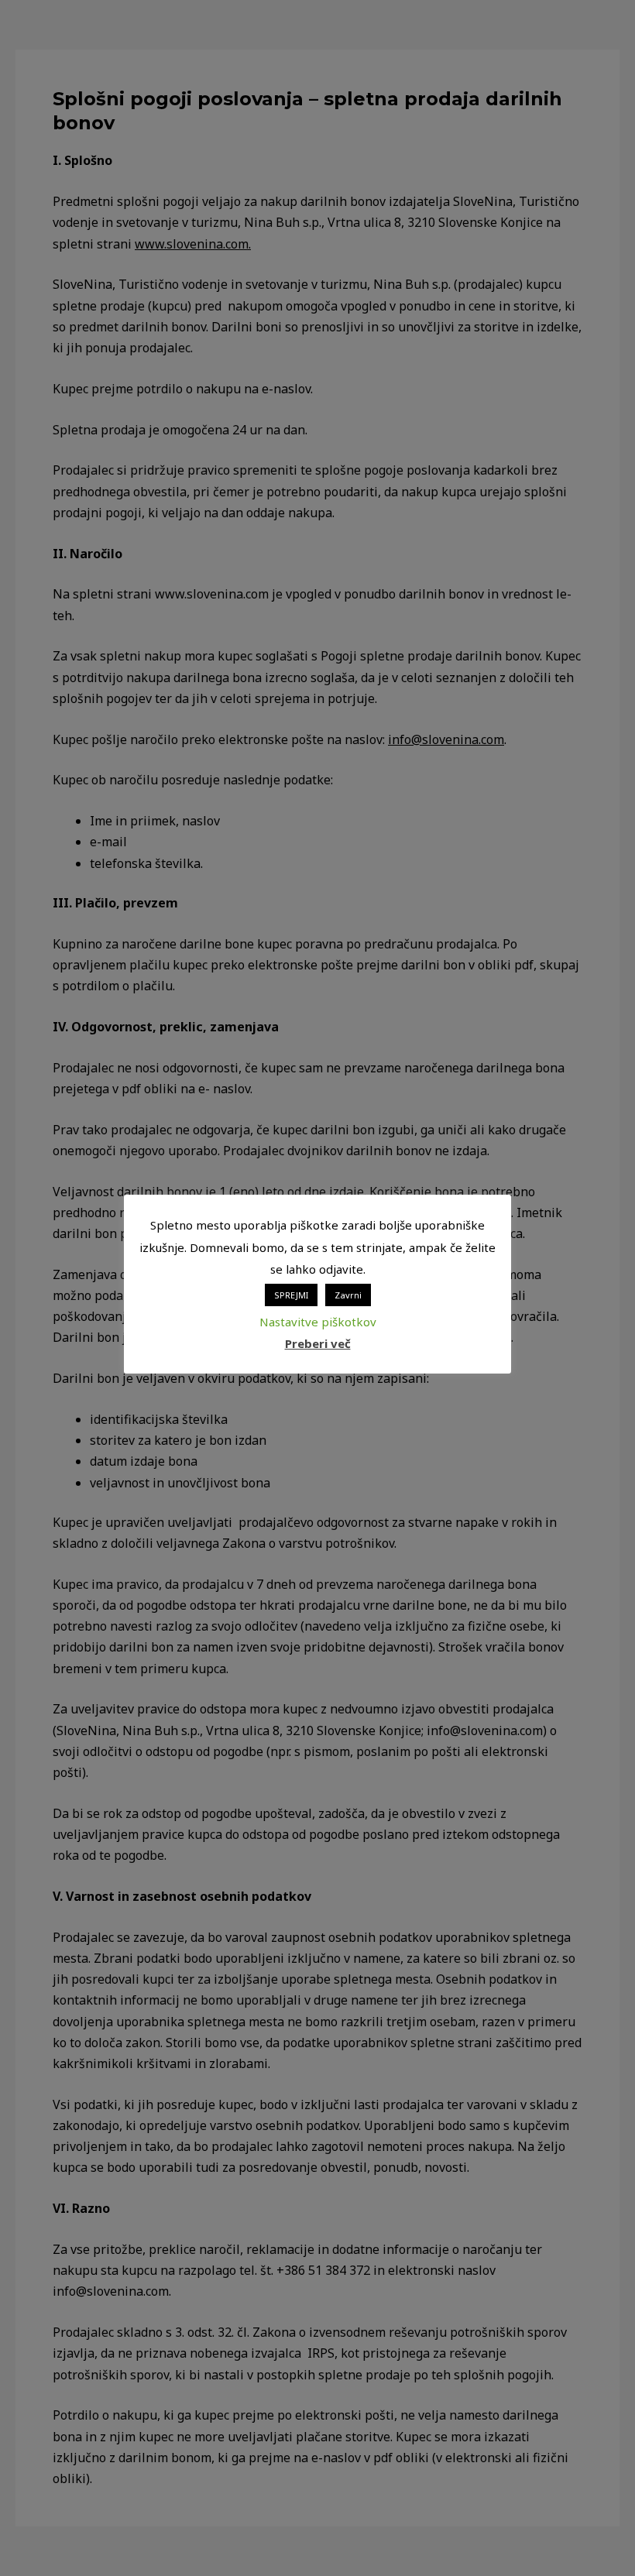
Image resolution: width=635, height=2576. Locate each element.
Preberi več (318, 1343)
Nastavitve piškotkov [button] (318, 1322)
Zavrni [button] (348, 1295)
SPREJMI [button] (291, 1295)
